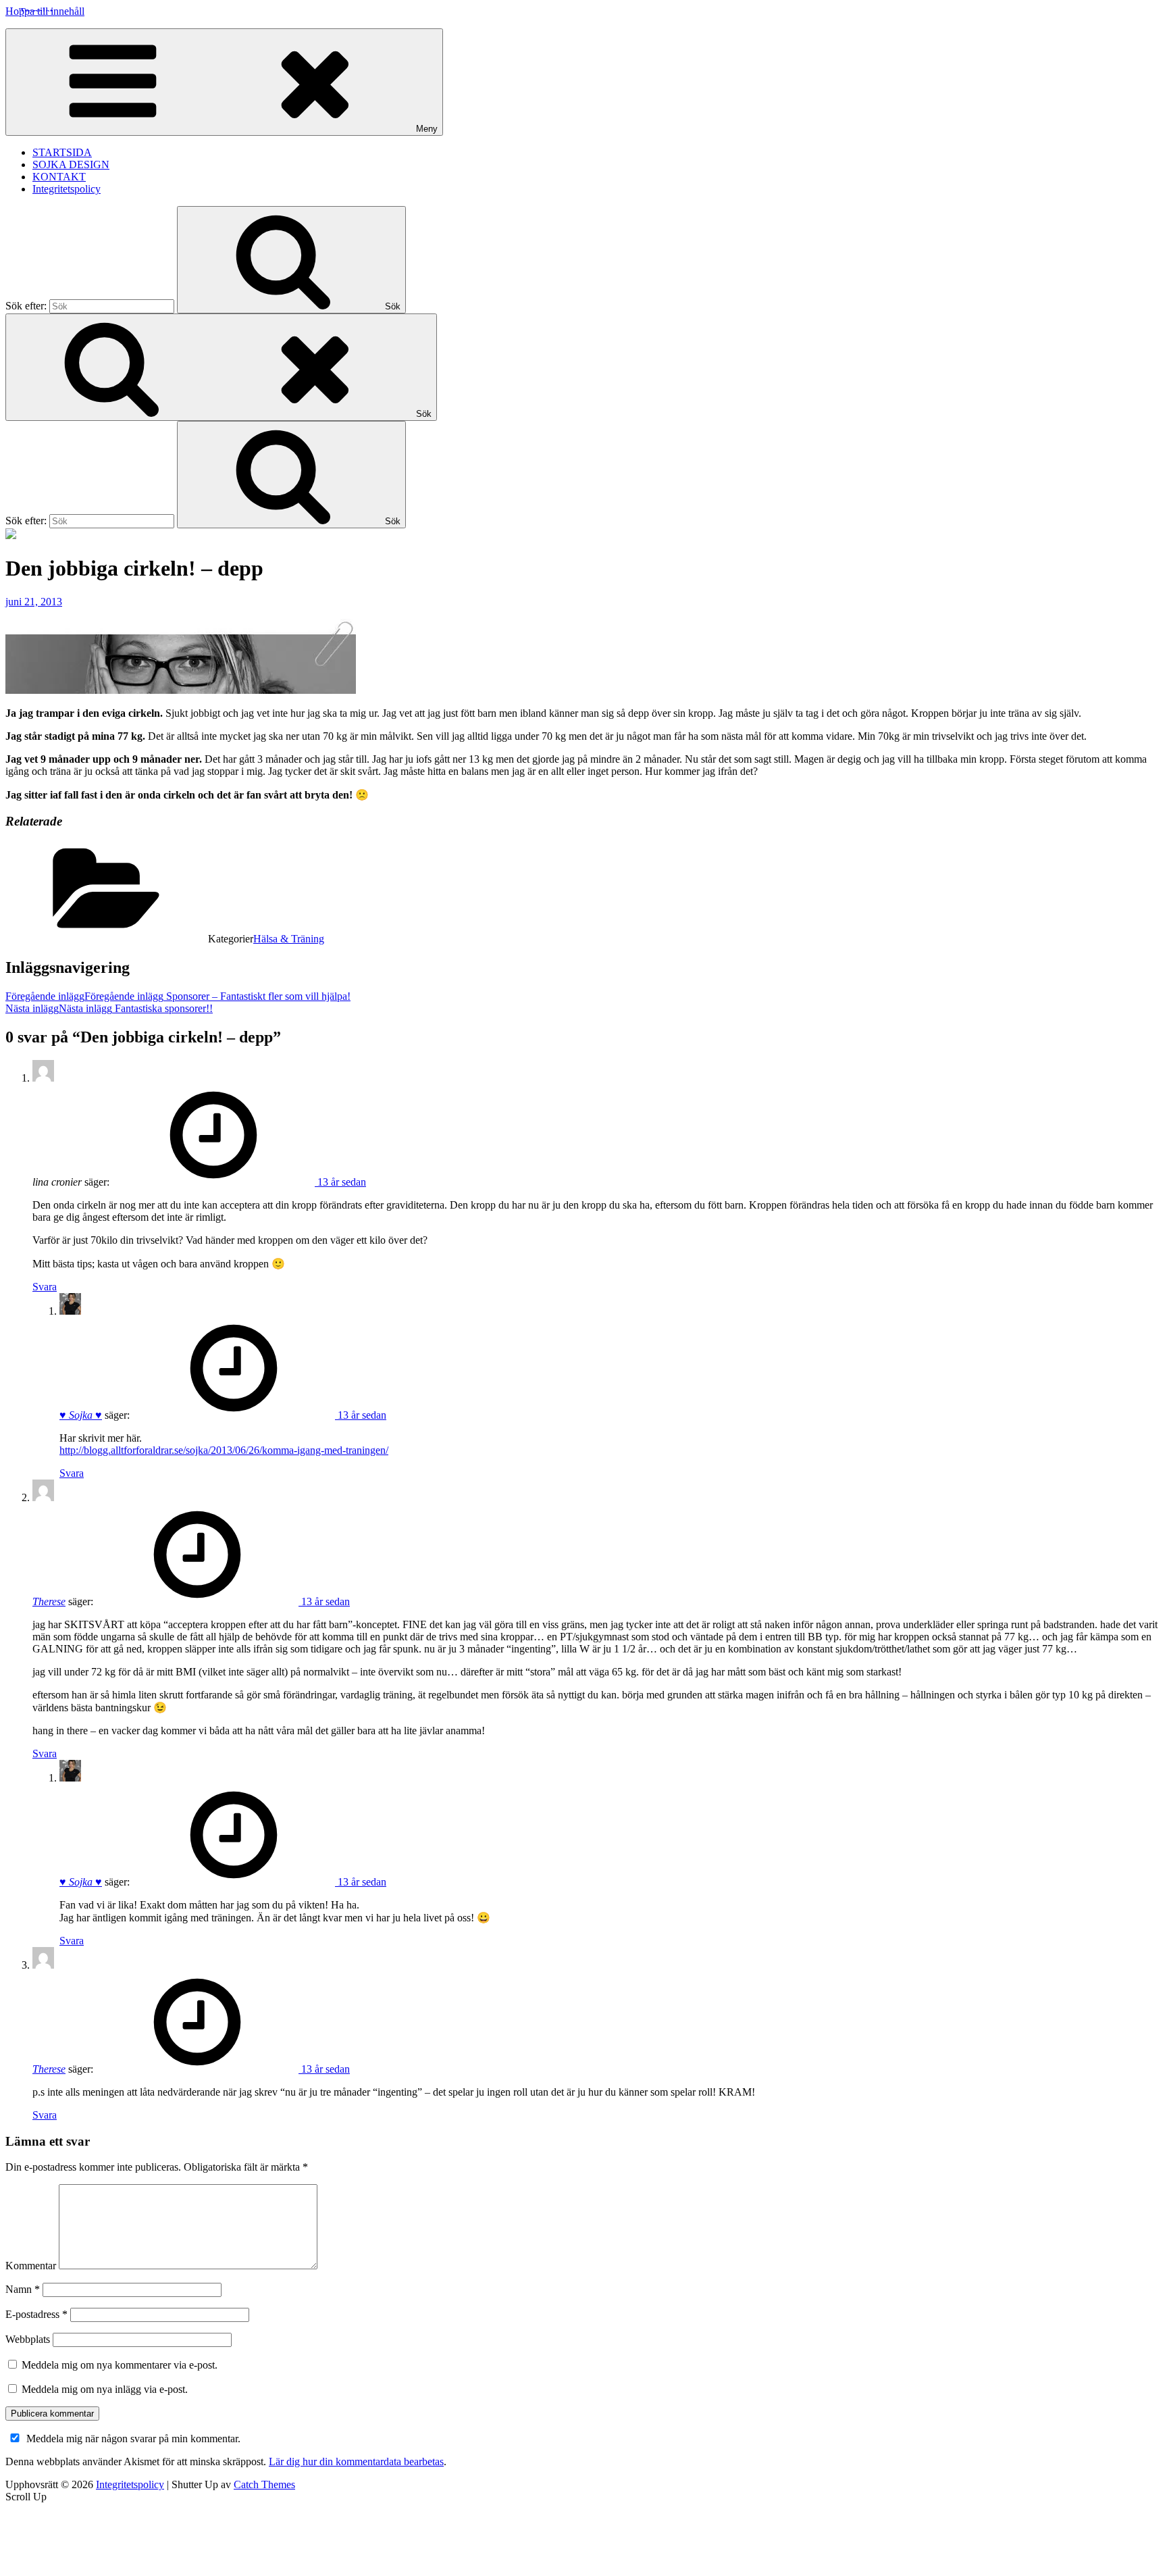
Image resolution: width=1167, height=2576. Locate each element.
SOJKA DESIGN (71, 165)
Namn (23, 2289)
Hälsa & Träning (289, 939)
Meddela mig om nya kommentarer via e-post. (120, 2365)
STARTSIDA (62, 152)
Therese (49, 1601)
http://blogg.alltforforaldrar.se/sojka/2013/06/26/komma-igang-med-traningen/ (224, 1450)
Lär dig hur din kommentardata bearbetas (356, 2461)
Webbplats (28, 2339)
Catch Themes (264, 2484)
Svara (45, 1287)
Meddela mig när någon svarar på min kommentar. (133, 2439)
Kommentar (31, 2266)
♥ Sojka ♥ (81, 1415)
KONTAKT (59, 177)
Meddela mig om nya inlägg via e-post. (105, 2389)
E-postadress (36, 2314)
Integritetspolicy (67, 189)
